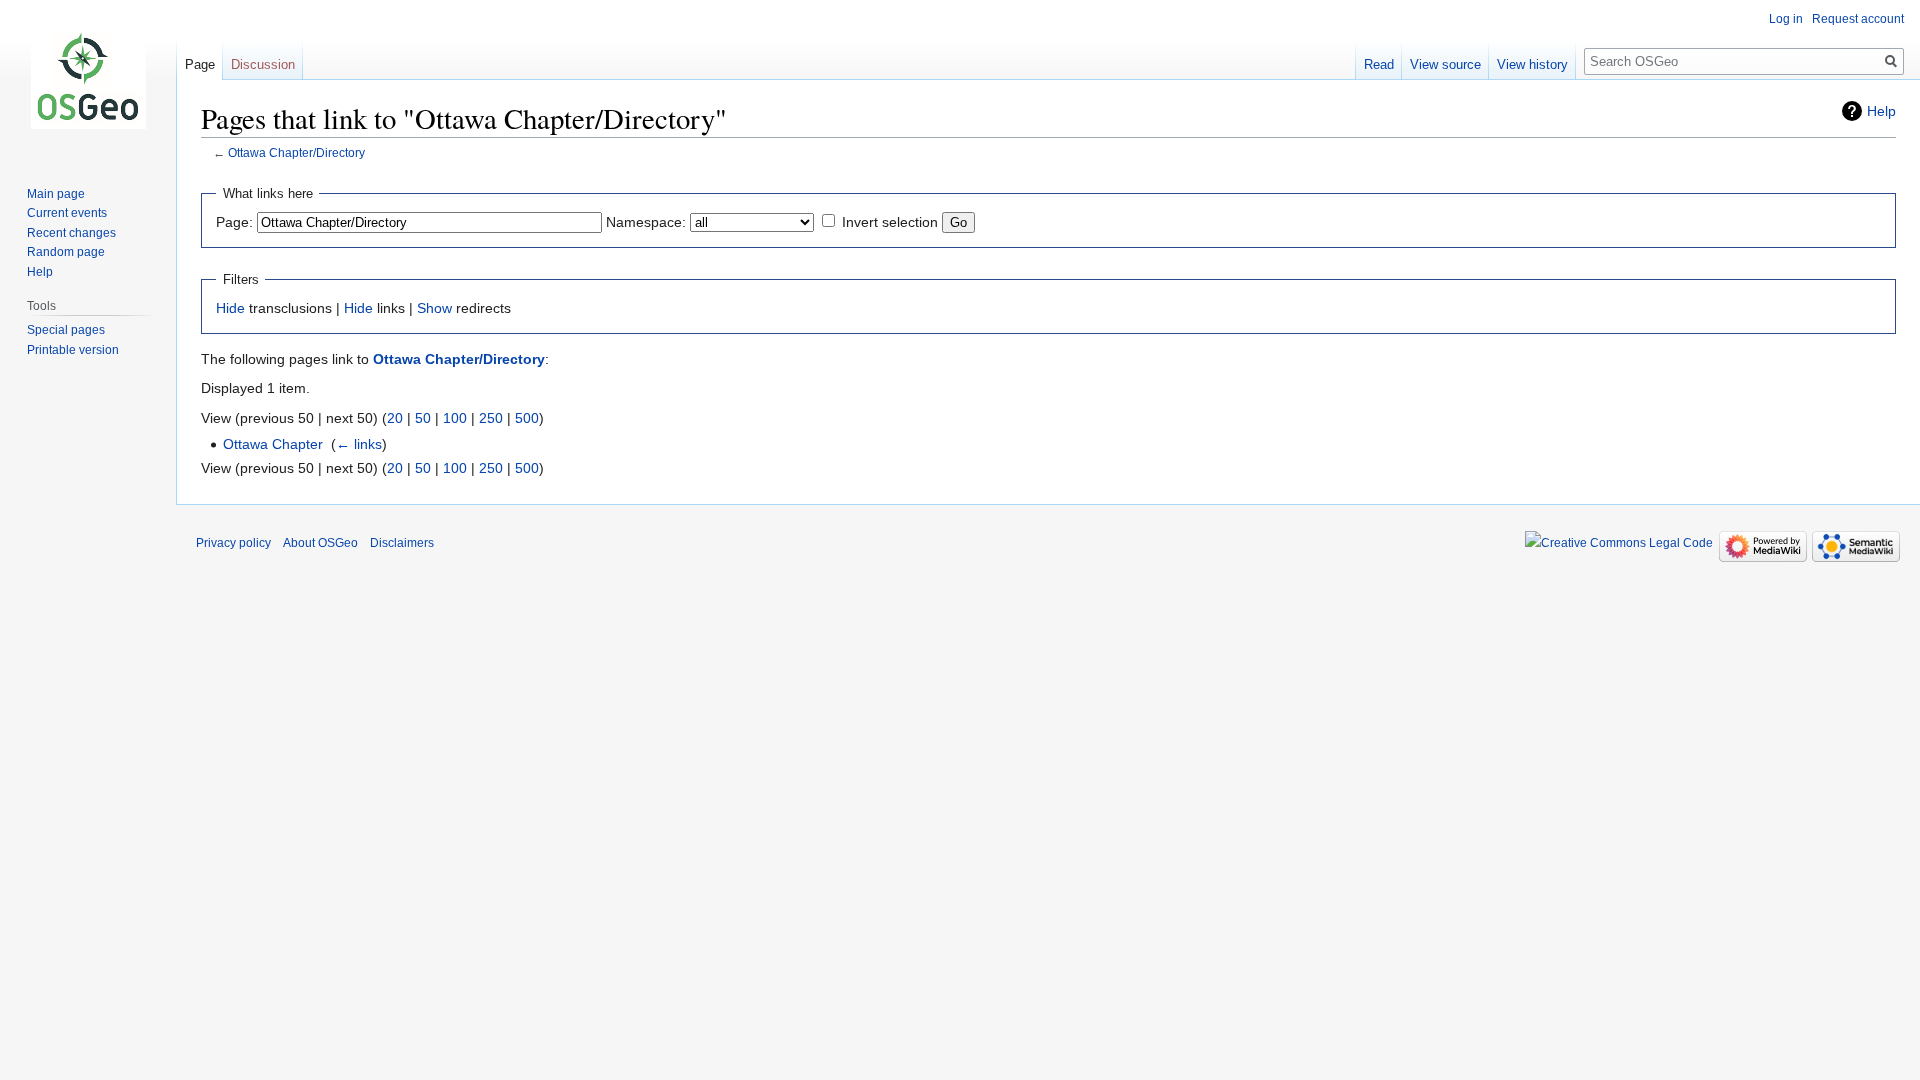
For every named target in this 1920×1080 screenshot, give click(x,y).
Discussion (263, 64)
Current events (67, 213)
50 (423, 418)
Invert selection (890, 222)
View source (1445, 64)
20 (395, 418)
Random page (66, 252)
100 (455, 418)
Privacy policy (233, 543)
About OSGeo (320, 543)
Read (1379, 64)
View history (1532, 64)
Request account (1858, 19)
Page (200, 64)
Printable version (73, 350)
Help (1881, 111)
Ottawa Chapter (273, 444)
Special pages (66, 330)
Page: (234, 222)
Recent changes (71, 233)
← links (359, 444)
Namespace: (646, 222)
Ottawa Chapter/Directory (296, 152)
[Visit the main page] (88, 80)
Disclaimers (402, 543)
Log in (1786, 19)
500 (527, 418)
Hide (230, 308)
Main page (56, 194)
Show (434, 308)
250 (491, 418)
